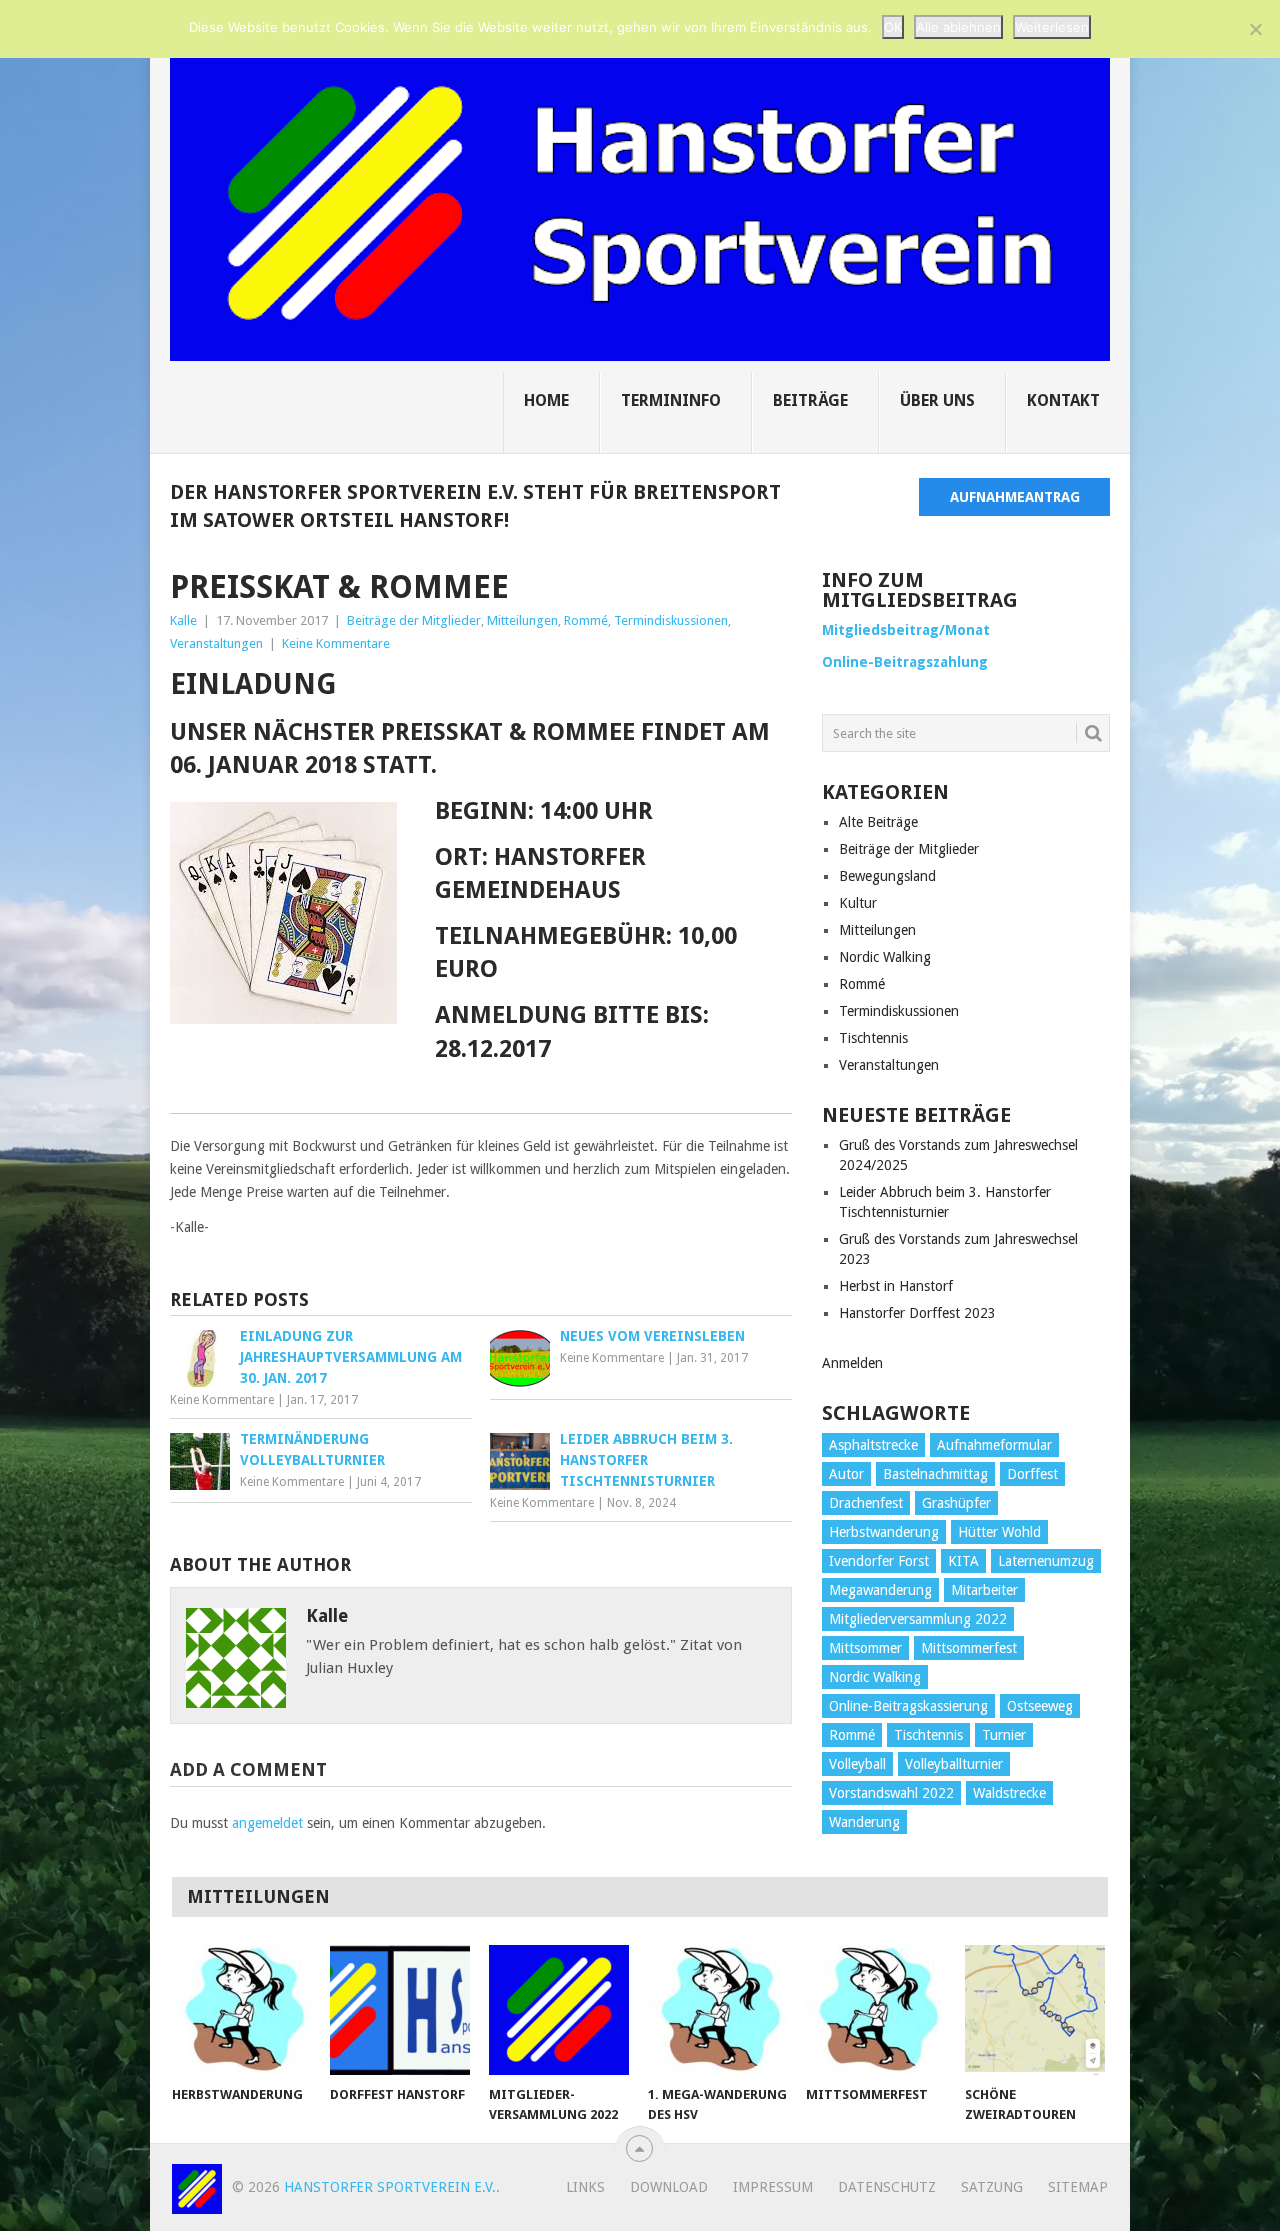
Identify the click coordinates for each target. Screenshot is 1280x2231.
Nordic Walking (885, 957)
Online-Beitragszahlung (905, 662)
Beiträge (810, 400)
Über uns (937, 400)
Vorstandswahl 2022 (891, 1793)
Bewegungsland (887, 876)
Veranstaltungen (216, 643)
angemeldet (267, 1823)
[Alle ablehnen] (1255, 29)
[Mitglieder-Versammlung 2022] (559, 2010)
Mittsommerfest (969, 1648)
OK (893, 27)
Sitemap (1078, 2187)
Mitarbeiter (984, 1590)
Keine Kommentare (336, 643)
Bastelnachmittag (935, 1474)
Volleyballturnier (954, 1764)
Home (546, 400)
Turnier (1004, 1735)
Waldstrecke (1009, 1793)
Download (669, 2187)
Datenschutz (887, 2187)
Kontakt (1063, 400)
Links (585, 2187)
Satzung (992, 2187)
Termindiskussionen (671, 620)
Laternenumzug (1046, 1561)
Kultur (858, 903)
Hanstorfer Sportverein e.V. (390, 2187)
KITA (963, 1561)
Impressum (773, 2187)
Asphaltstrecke (873, 1445)
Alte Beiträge (878, 822)
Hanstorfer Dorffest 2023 (917, 1313)
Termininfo (671, 400)
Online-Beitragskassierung (908, 1706)
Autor (846, 1474)
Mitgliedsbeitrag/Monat (906, 630)
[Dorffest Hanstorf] (400, 2010)
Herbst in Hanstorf (896, 1286)
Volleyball (857, 1764)
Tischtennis (873, 1038)
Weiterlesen (1052, 27)
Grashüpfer (956, 1503)
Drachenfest (866, 1503)
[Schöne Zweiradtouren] (1035, 2010)
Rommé (586, 620)
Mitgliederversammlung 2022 (918, 1619)
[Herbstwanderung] (242, 2010)
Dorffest (1032, 1474)
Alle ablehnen (958, 27)
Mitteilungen (522, 620)
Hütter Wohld (999, 1532)
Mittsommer (865, 1648)
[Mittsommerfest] (876, 2010)
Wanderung (864, 1822)
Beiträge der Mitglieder (414, 620)
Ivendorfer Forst (879, 1561)
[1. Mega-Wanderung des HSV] (718, 2010)
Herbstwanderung (884, 1532)
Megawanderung (880, 1590)
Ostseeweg (1040, 1706)
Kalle (183, 620)
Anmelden (852, 1363)
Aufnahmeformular (994, 1445)
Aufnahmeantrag (1015, 497)
